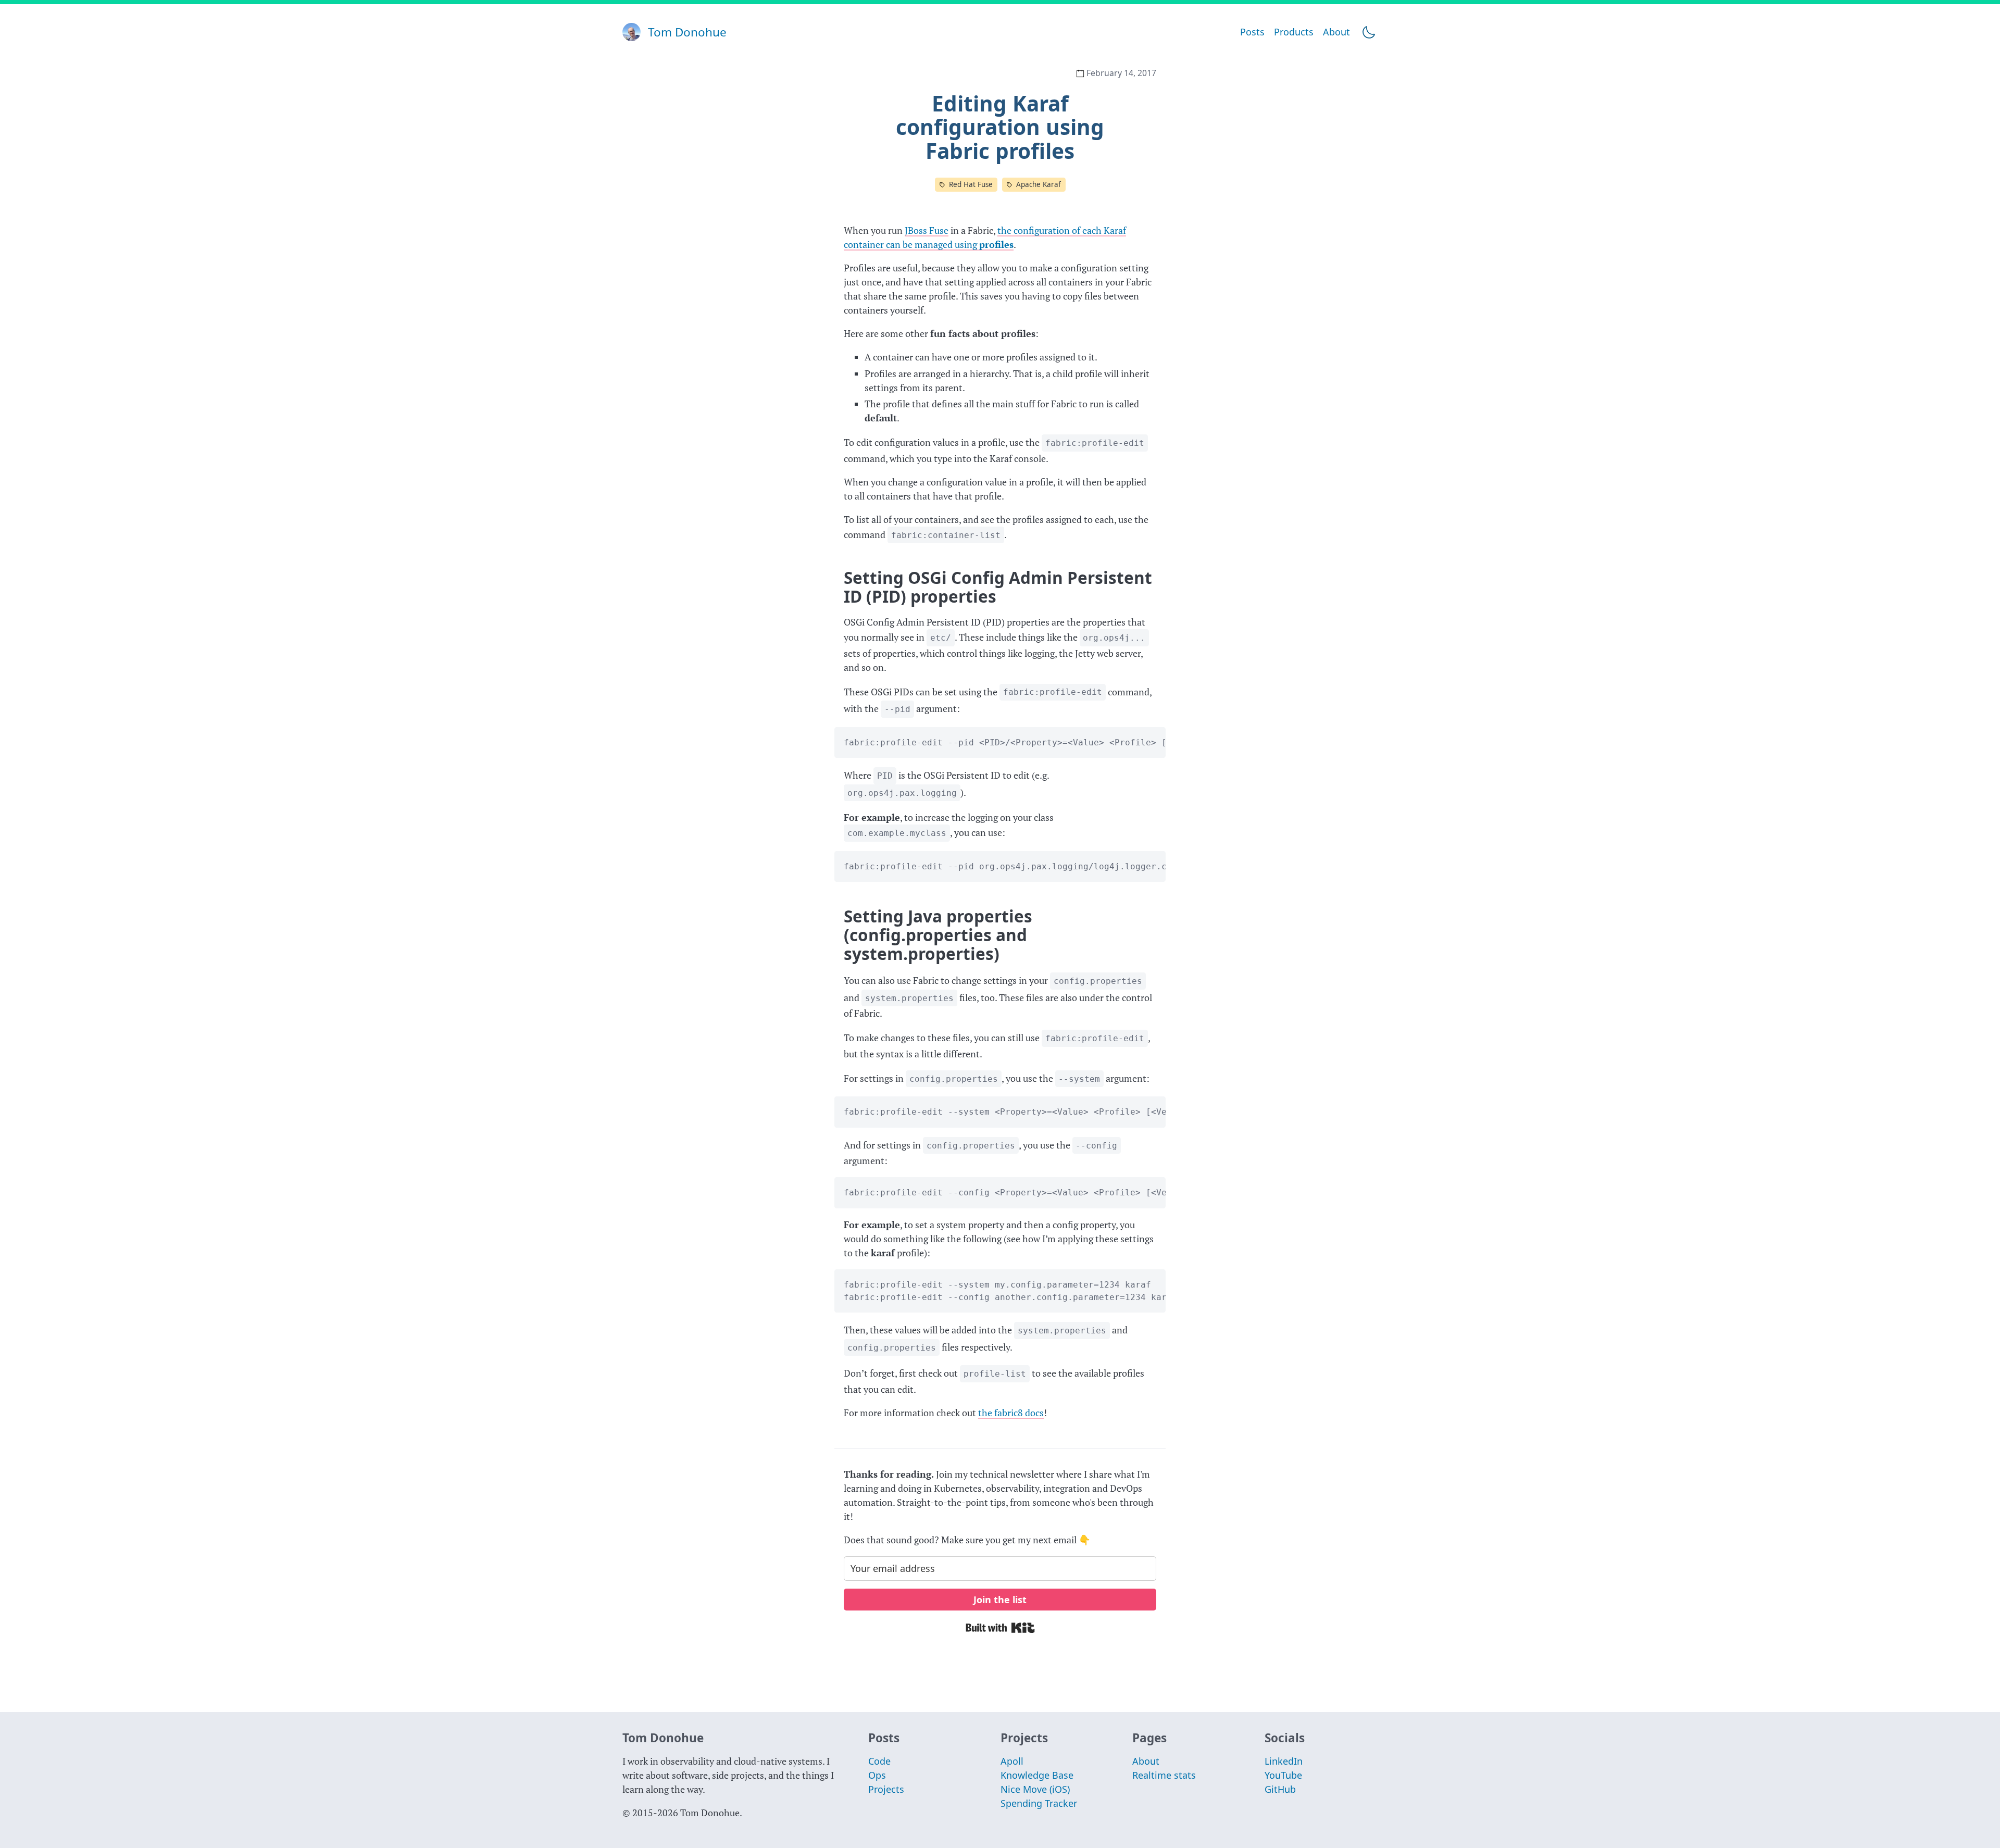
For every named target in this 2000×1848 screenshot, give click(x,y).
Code (879, 1761)
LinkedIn (1284, 1761)
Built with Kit (1000, 1628)
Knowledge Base (1037, 1775)
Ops (877, 1775)
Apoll (1012, 1761)
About (1336, 32)
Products (1294, 32)
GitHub (1280, 1789)
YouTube (1283, 1775)
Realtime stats (1164, 1775)
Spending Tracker (1039, 1803)
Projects (886, 1789)
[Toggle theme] (1368, 32)
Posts (1252, 32)
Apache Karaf (1039, 184)
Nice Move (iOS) (1035, 1789)
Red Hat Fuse (971, 184)
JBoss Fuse (927, 230)
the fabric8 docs (1011, 1413)
